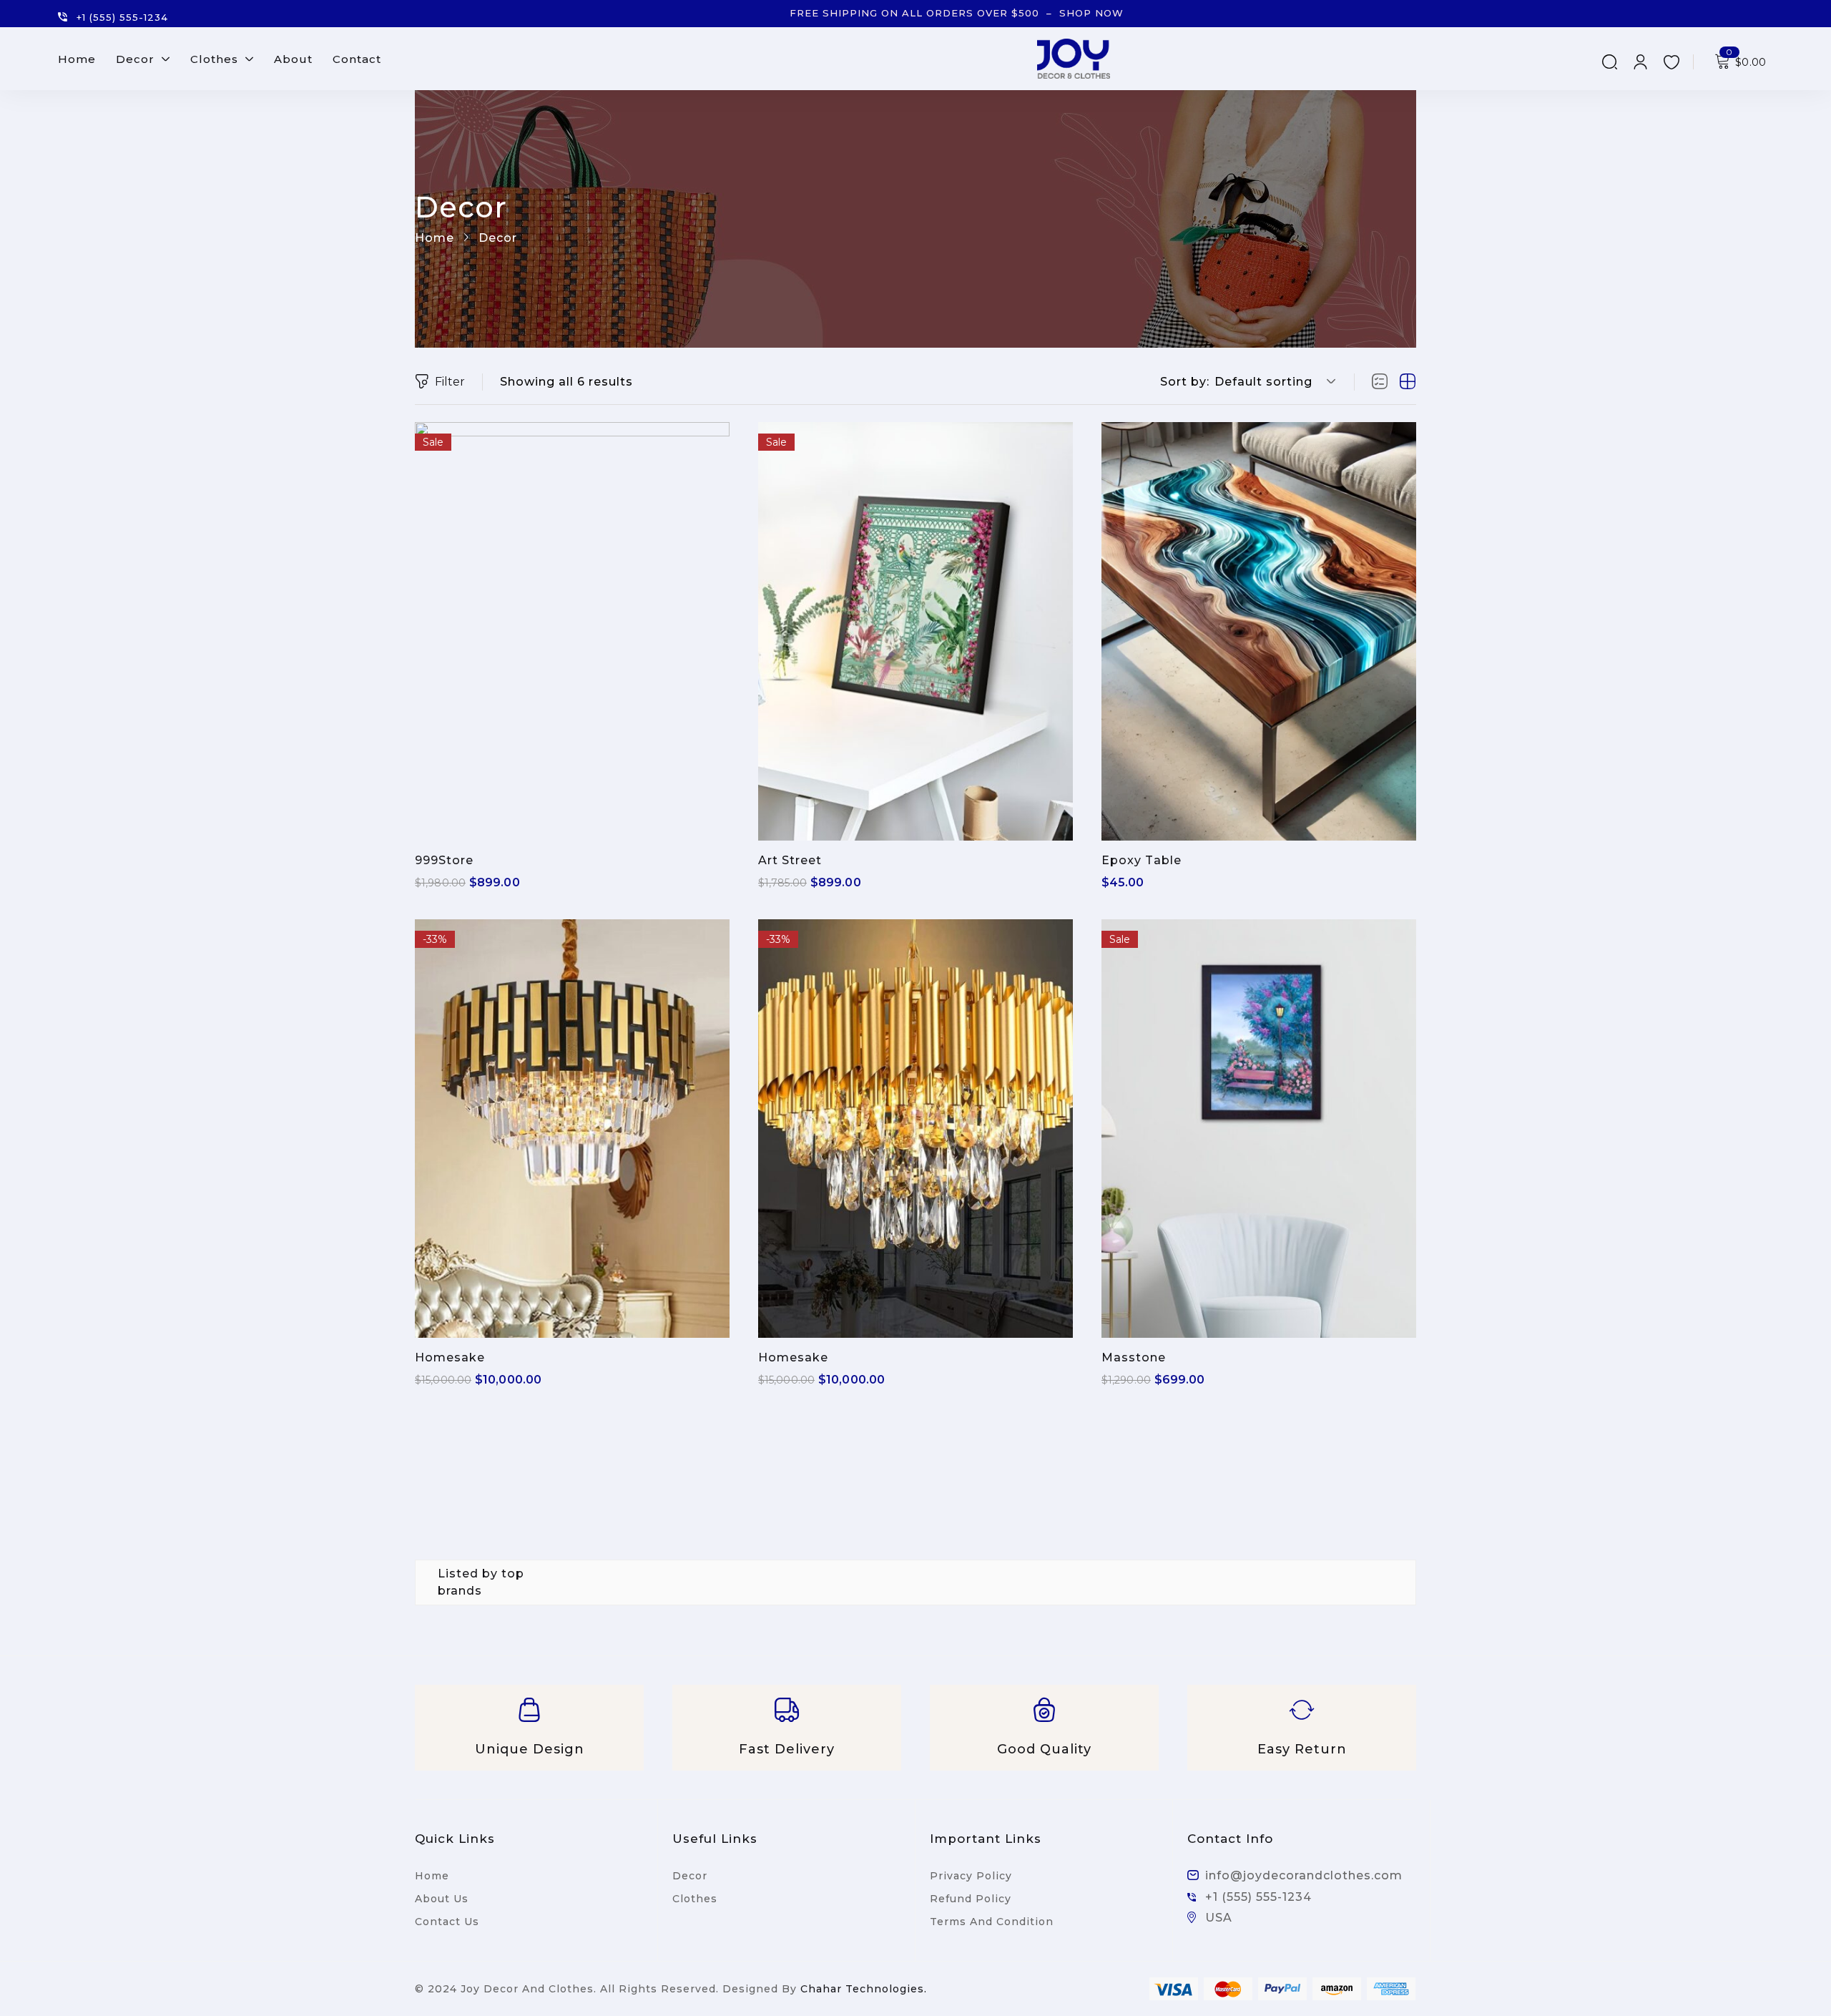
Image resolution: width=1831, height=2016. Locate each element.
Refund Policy (971, 1899)
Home (435, 238)
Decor (690, 1876)
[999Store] (572, 631)
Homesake (450, 1357)
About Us (442, 1899)
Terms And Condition (992, 1922)
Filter (450, 382)
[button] (1273, 382)
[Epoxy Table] (1259, 631)
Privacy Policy (971, 1876)
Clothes (695, 1899)
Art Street (790, 860)
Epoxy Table (1142, 860)
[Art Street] (915, 631)
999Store (444, 860)
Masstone (1134, 1357)
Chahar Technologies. (864, 1989)
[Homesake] (572, 1129)
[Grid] (1408, 382)
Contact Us (447, 1922)
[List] (1380, 382)
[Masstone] (1259, 1129)
